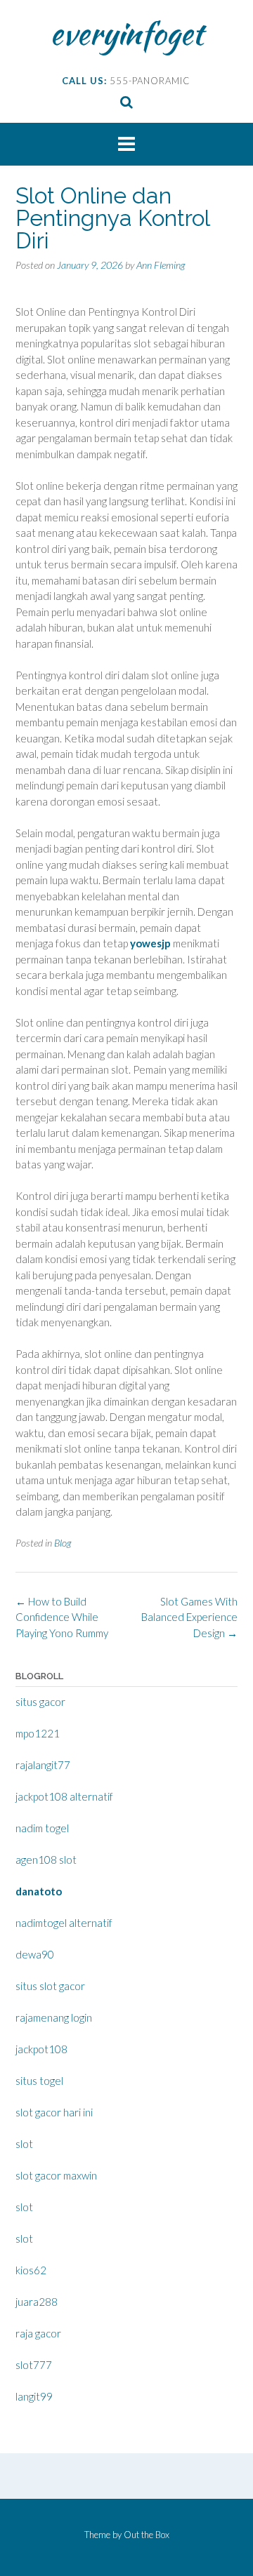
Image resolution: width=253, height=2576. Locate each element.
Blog (63, 1543)
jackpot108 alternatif (64, 1796)
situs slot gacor (50, 1986)
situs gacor (40, 1702)
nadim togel (42, 1828)
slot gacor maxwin (56, 2175)
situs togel (39, 2081)
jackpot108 (41, 2049)
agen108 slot (46, 1860)
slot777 (34, 2365)
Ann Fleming (161, 265)
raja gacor (38, 2333)
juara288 (37, 2302)
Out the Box (147, 2535)
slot (24, 2144)
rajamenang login (54, 2017)
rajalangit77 (43, 1765)
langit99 (34, 2396)
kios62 (31, 2270)
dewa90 (35, 1954)
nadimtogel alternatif (64, 1923)
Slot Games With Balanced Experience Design (189, 1617)
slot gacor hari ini (54, 2112)
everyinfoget (126, 33)
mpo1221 (38, 1733)
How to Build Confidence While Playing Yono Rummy (62, 1617)
